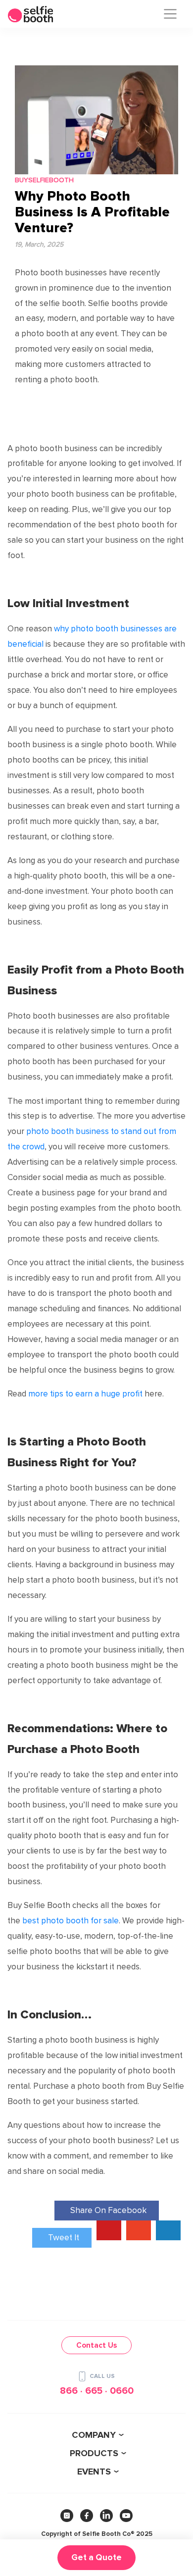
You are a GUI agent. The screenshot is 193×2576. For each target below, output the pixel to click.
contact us (96, 2345)
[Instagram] (67, 2516)
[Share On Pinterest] (109, 2230)
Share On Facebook (108, 2210)
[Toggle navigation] (170, 14)
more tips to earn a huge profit (85, 1394)
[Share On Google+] (139, 2230)
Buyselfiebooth (44, 180)
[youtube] (126, 2516)
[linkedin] (106, 2516)
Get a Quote (96, 2557)
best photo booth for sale (71, 1921)
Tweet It (64, 2238)
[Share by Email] (168, 2230)
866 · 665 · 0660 (97, 2391)
